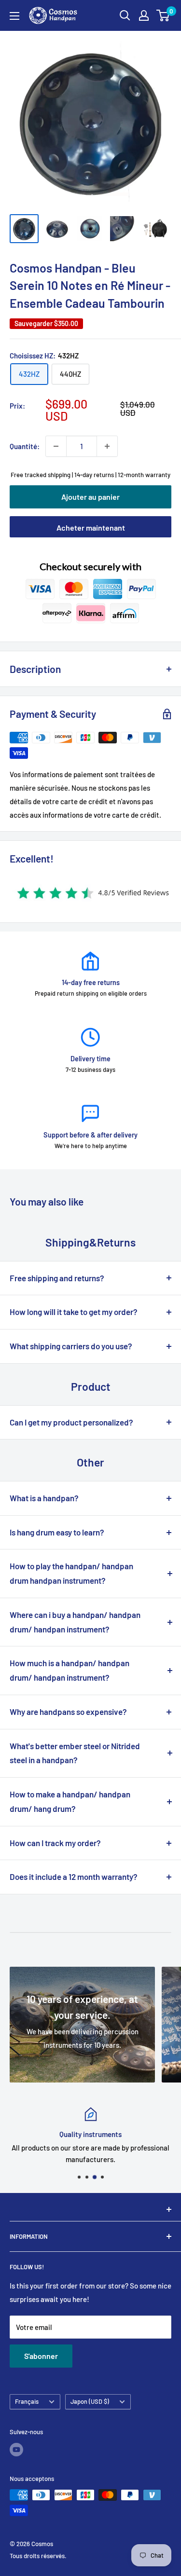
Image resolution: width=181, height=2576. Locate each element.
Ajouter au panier (90, 497)
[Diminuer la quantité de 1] (56, 446)
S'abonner (41, 2356)
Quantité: (25, 446)
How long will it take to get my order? (74, 1312)
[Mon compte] (144, 15)
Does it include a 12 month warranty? (74, 1877)
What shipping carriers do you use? (71, 1346)
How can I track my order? (55, 1843)
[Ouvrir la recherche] (125, 15)
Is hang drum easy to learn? (57, 1532)
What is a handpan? (44, 1498)
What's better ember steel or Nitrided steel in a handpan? (75, 1753)
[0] (163, 15)
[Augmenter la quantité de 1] (107, 446)
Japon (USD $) (90, 2401)
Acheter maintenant (91, 528)
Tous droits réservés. (38, 2556)
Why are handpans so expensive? (68, 1712)
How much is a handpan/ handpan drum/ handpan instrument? (70, 1670)
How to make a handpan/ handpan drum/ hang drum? (70, 1801)
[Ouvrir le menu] (14, 16)
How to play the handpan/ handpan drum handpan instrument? (71, 1573)
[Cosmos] (90, 2209)
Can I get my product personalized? (71, 1422)
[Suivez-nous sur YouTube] (16, 2450)
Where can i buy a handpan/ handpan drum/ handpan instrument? (75, 1622)
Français (27, 2401)
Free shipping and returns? (57, 1278)
